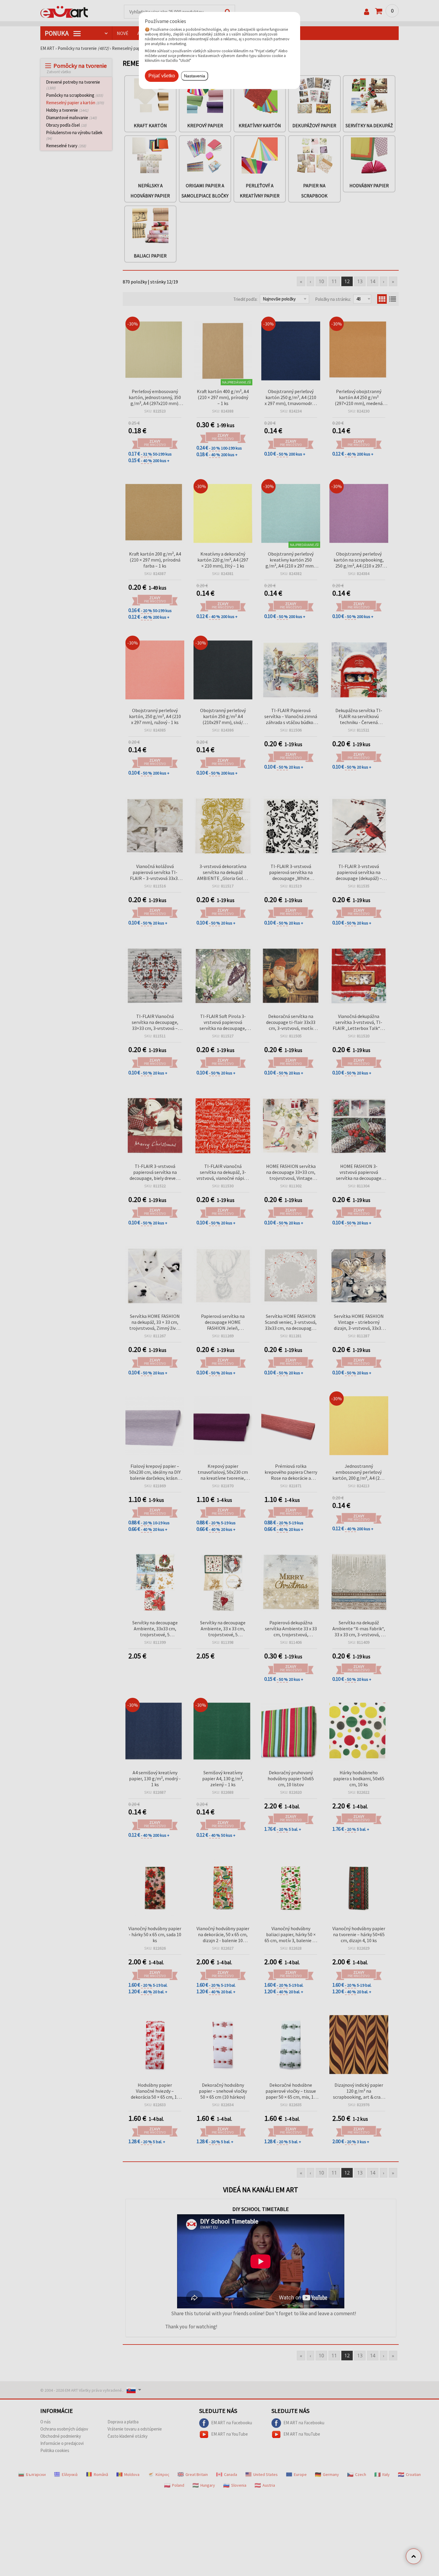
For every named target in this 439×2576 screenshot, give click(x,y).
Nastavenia (195, 76)
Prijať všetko (162, 76)
